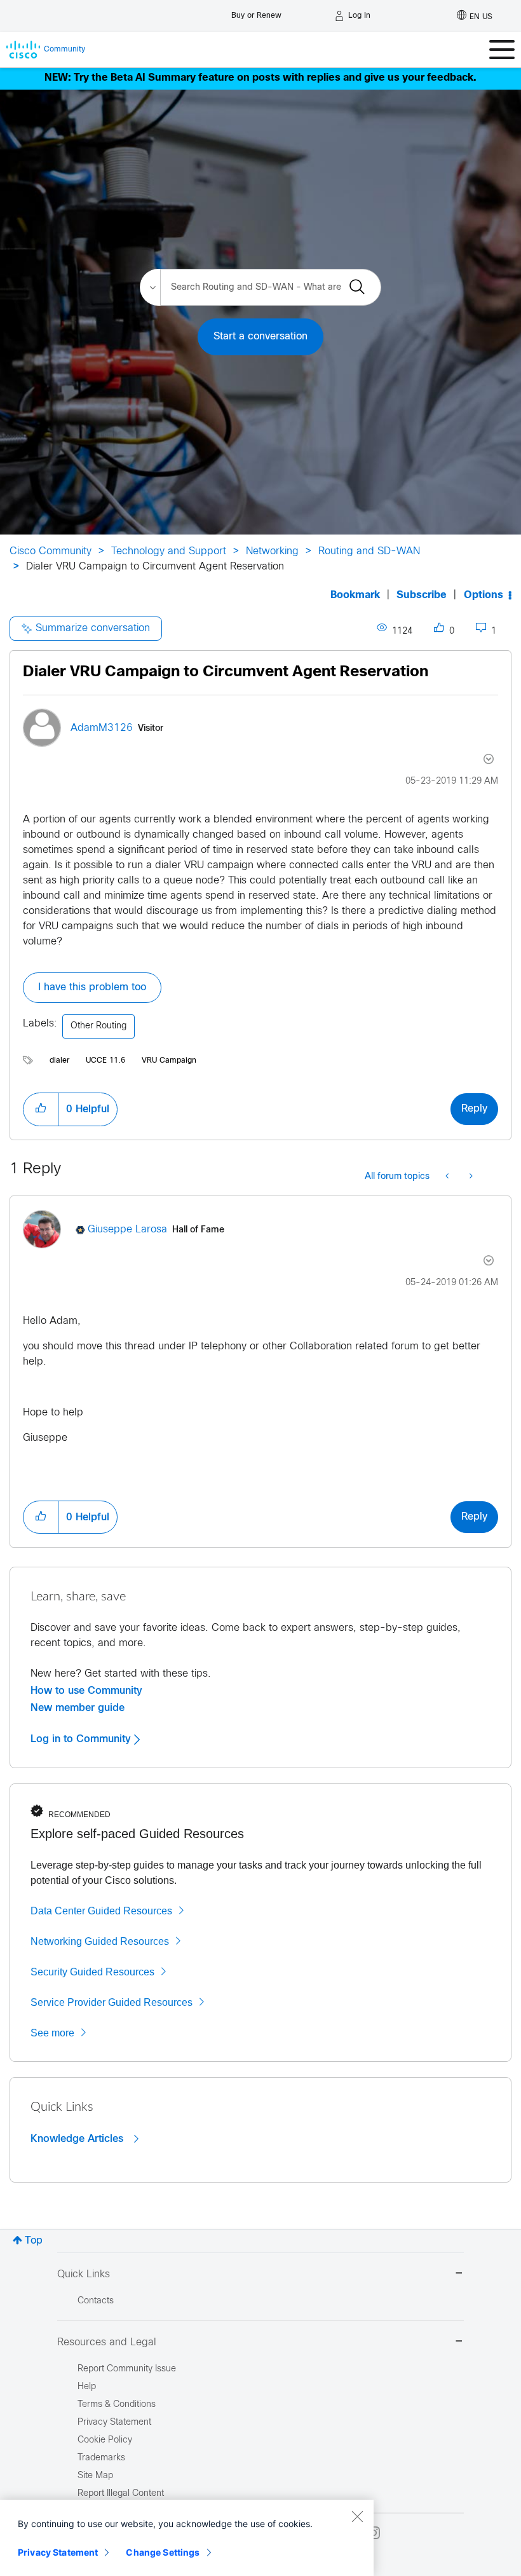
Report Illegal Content (121, 2494)
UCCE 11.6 (105, 1061)
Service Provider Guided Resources (112, 2002)
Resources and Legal (107, 2342)
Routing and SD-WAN (369, 551)
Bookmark (355, 595)
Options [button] (484, 595)
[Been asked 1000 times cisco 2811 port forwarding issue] (470, 1177)
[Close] (357, 2516)
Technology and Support (169, 551)
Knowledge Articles (78, 2139)
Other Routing (98, 1026)
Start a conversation (260, 337)
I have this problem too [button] (92, 987)
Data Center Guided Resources (101, 1911)
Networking (272, 551)
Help (87, 2387)
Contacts (96, 2301)
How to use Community (86, 1691)
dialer (59, 1061)
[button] (41, 1109)
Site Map (95, 2476)
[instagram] (374, 2533)
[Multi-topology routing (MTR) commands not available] (448, 1177)
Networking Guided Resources (100, 1941)
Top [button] (34, 2241)
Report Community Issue (127, 2369)
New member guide (78, 1708)
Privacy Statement (58, 2552)
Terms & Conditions (117, 2405)
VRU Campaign (169, 1061)
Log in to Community (82, 1739)
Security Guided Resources (92, 1972)
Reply (474, 1109)
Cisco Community (51, 551)
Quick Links (84, 2274)
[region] (187, 2538)
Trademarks (101, 2458)
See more (52, 2033)
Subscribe (422, 595)
